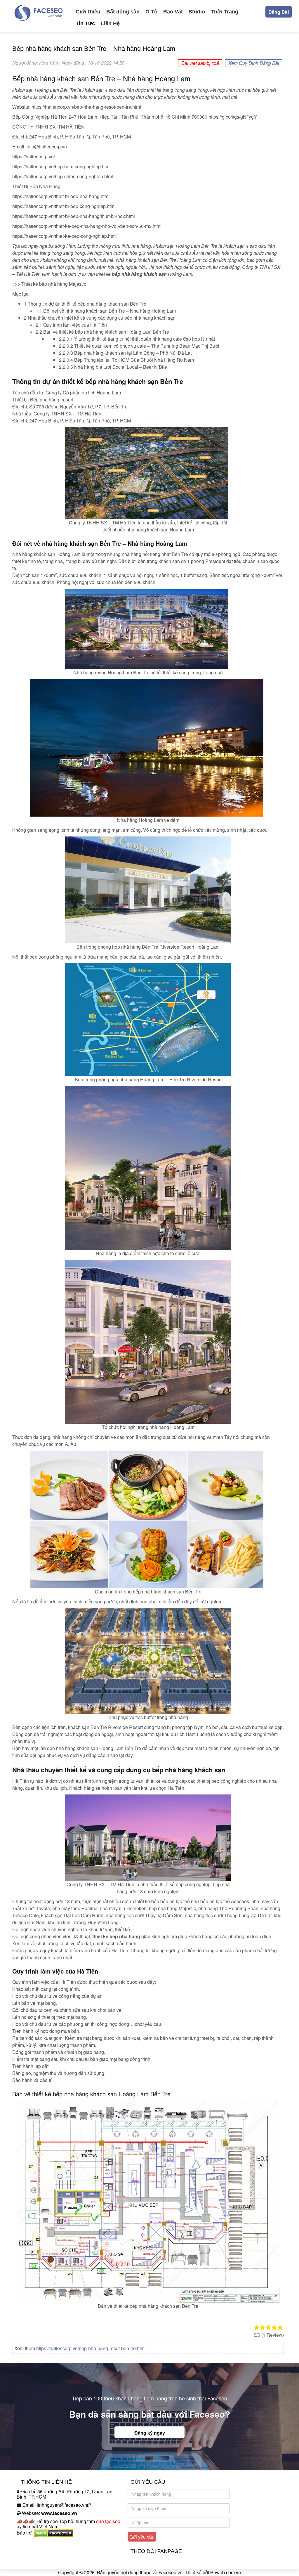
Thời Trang (225, 12)
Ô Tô (151, 12)
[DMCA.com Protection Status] (54, 2533)
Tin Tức (85, 23)
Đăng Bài (279, 12)
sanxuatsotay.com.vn (38, 2551)
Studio (197, 12)
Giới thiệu (88, 12)
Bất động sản (123, 12)
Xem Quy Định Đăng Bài (254, 63)
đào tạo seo (108, 2521)
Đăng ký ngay (150, 2433)
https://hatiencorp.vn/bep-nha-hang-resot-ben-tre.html (91, 2348)
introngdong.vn (32, 2543)
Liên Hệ (110, 23)
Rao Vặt (173, 12)
